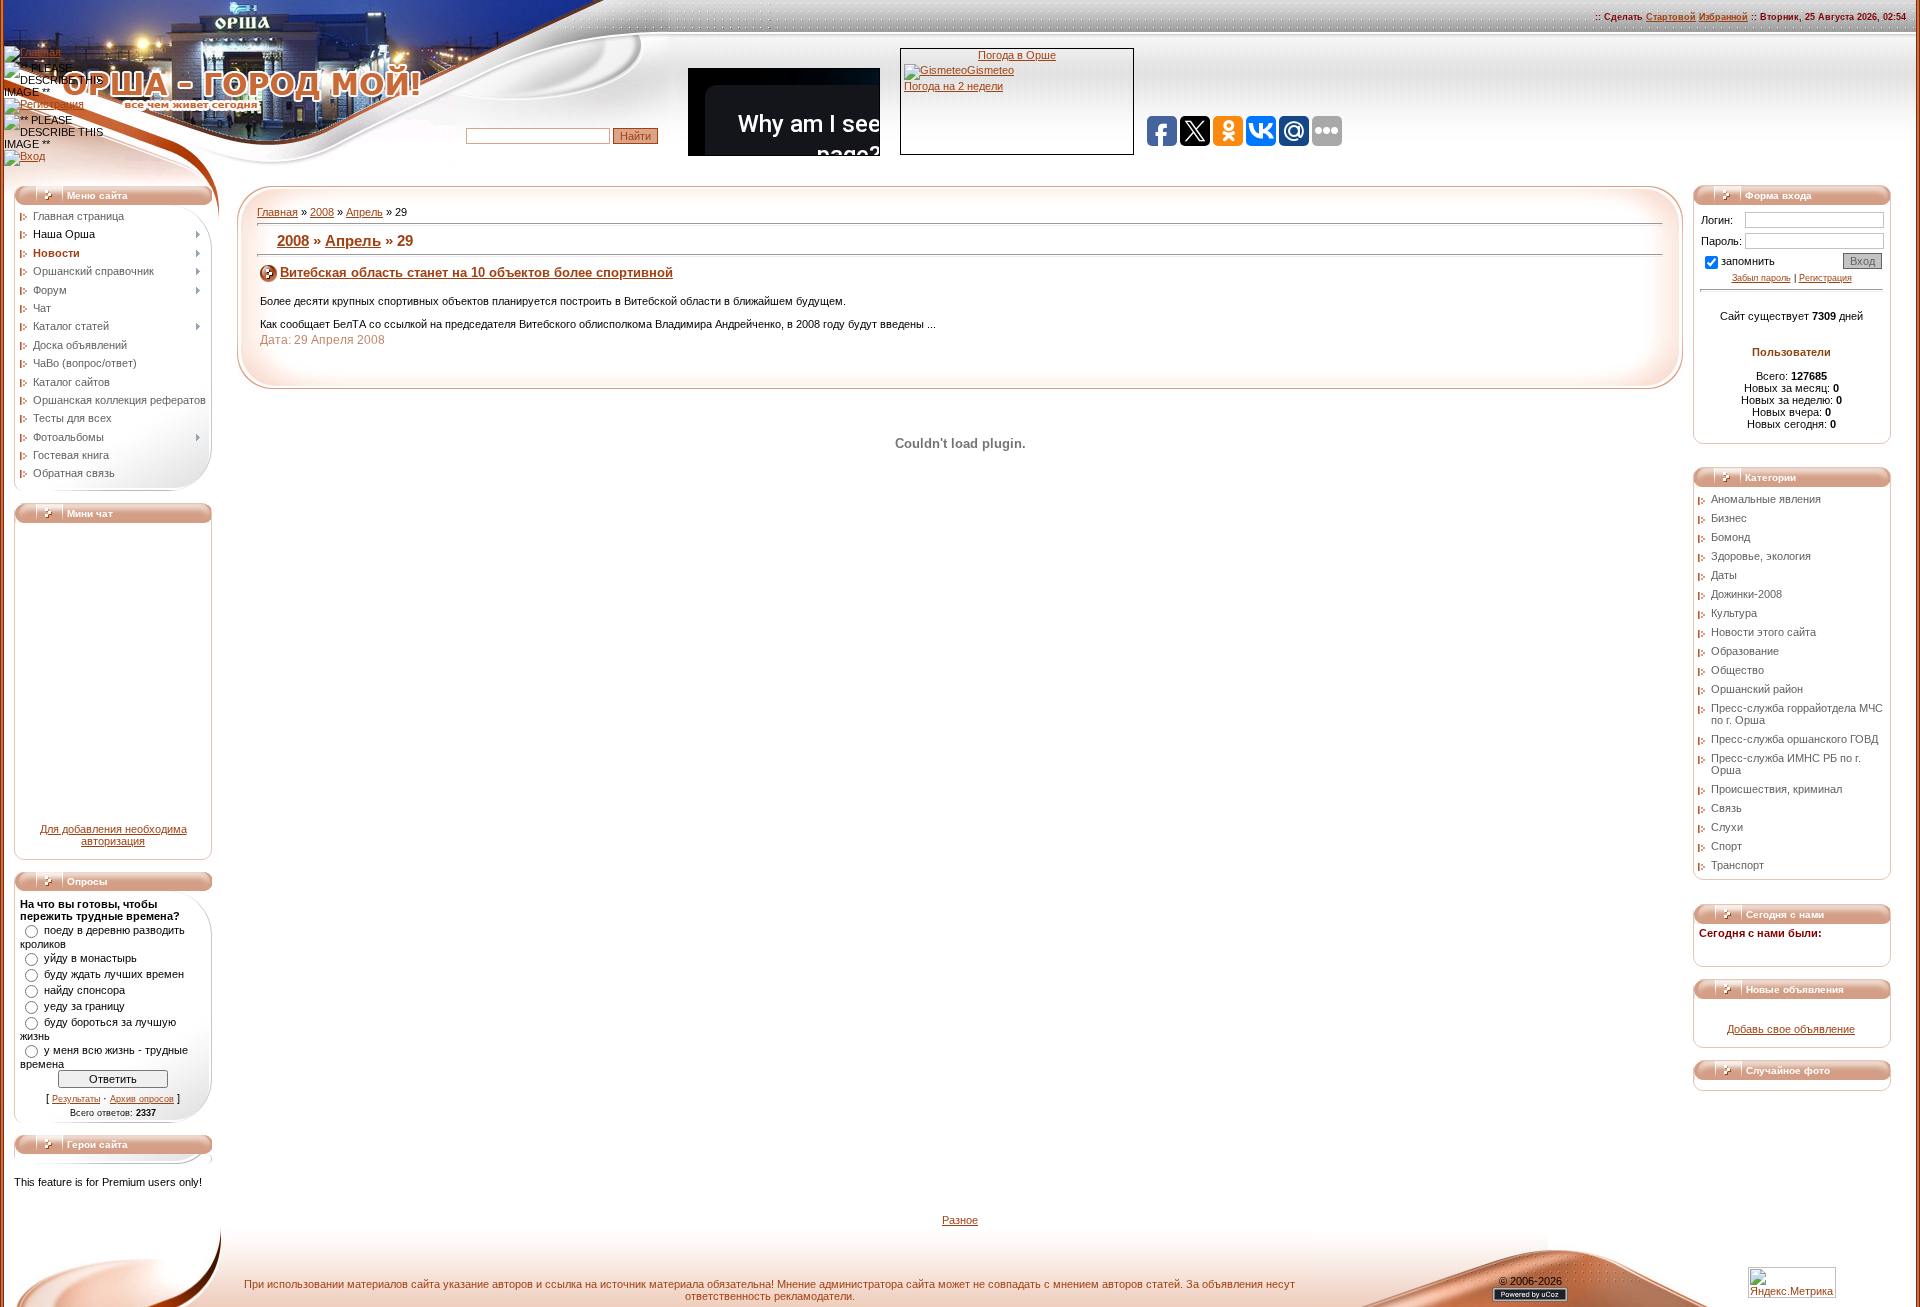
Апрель (364, 212)
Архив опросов (142, 1099)
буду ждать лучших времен (114, 974)
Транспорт (1737, 865)
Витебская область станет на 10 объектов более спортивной (476, 272)
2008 (322, 212)
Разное (960, 1220)
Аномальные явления (1766, 499)
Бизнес (1729, 518)
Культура (1734, 613)
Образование (1745, 651)
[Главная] (32, 52)
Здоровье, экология (1761, 556)
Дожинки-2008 (1746, 594)
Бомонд (1730, 537)
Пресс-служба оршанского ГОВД (1794, 739)
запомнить (1748, 261)
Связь (1726, 808)
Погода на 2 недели (953, 86)
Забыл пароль (1761, 278)
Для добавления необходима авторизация (113, 835)
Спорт (1726, 846)
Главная (277, 212)
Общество (1737, 670)
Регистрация (1825, 278)
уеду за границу (84, 1006)
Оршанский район (1757, 689)
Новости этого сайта (1763, 632)
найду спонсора (84, 990)
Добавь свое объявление (1791, 1029)
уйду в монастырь (90, 958)
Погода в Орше (1017, 55)
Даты (1724, 575)
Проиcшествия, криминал (1776, 789)
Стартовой (1671, 17)
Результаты (76, 1099)
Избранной (1723, 17)
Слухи (1727, 827)
